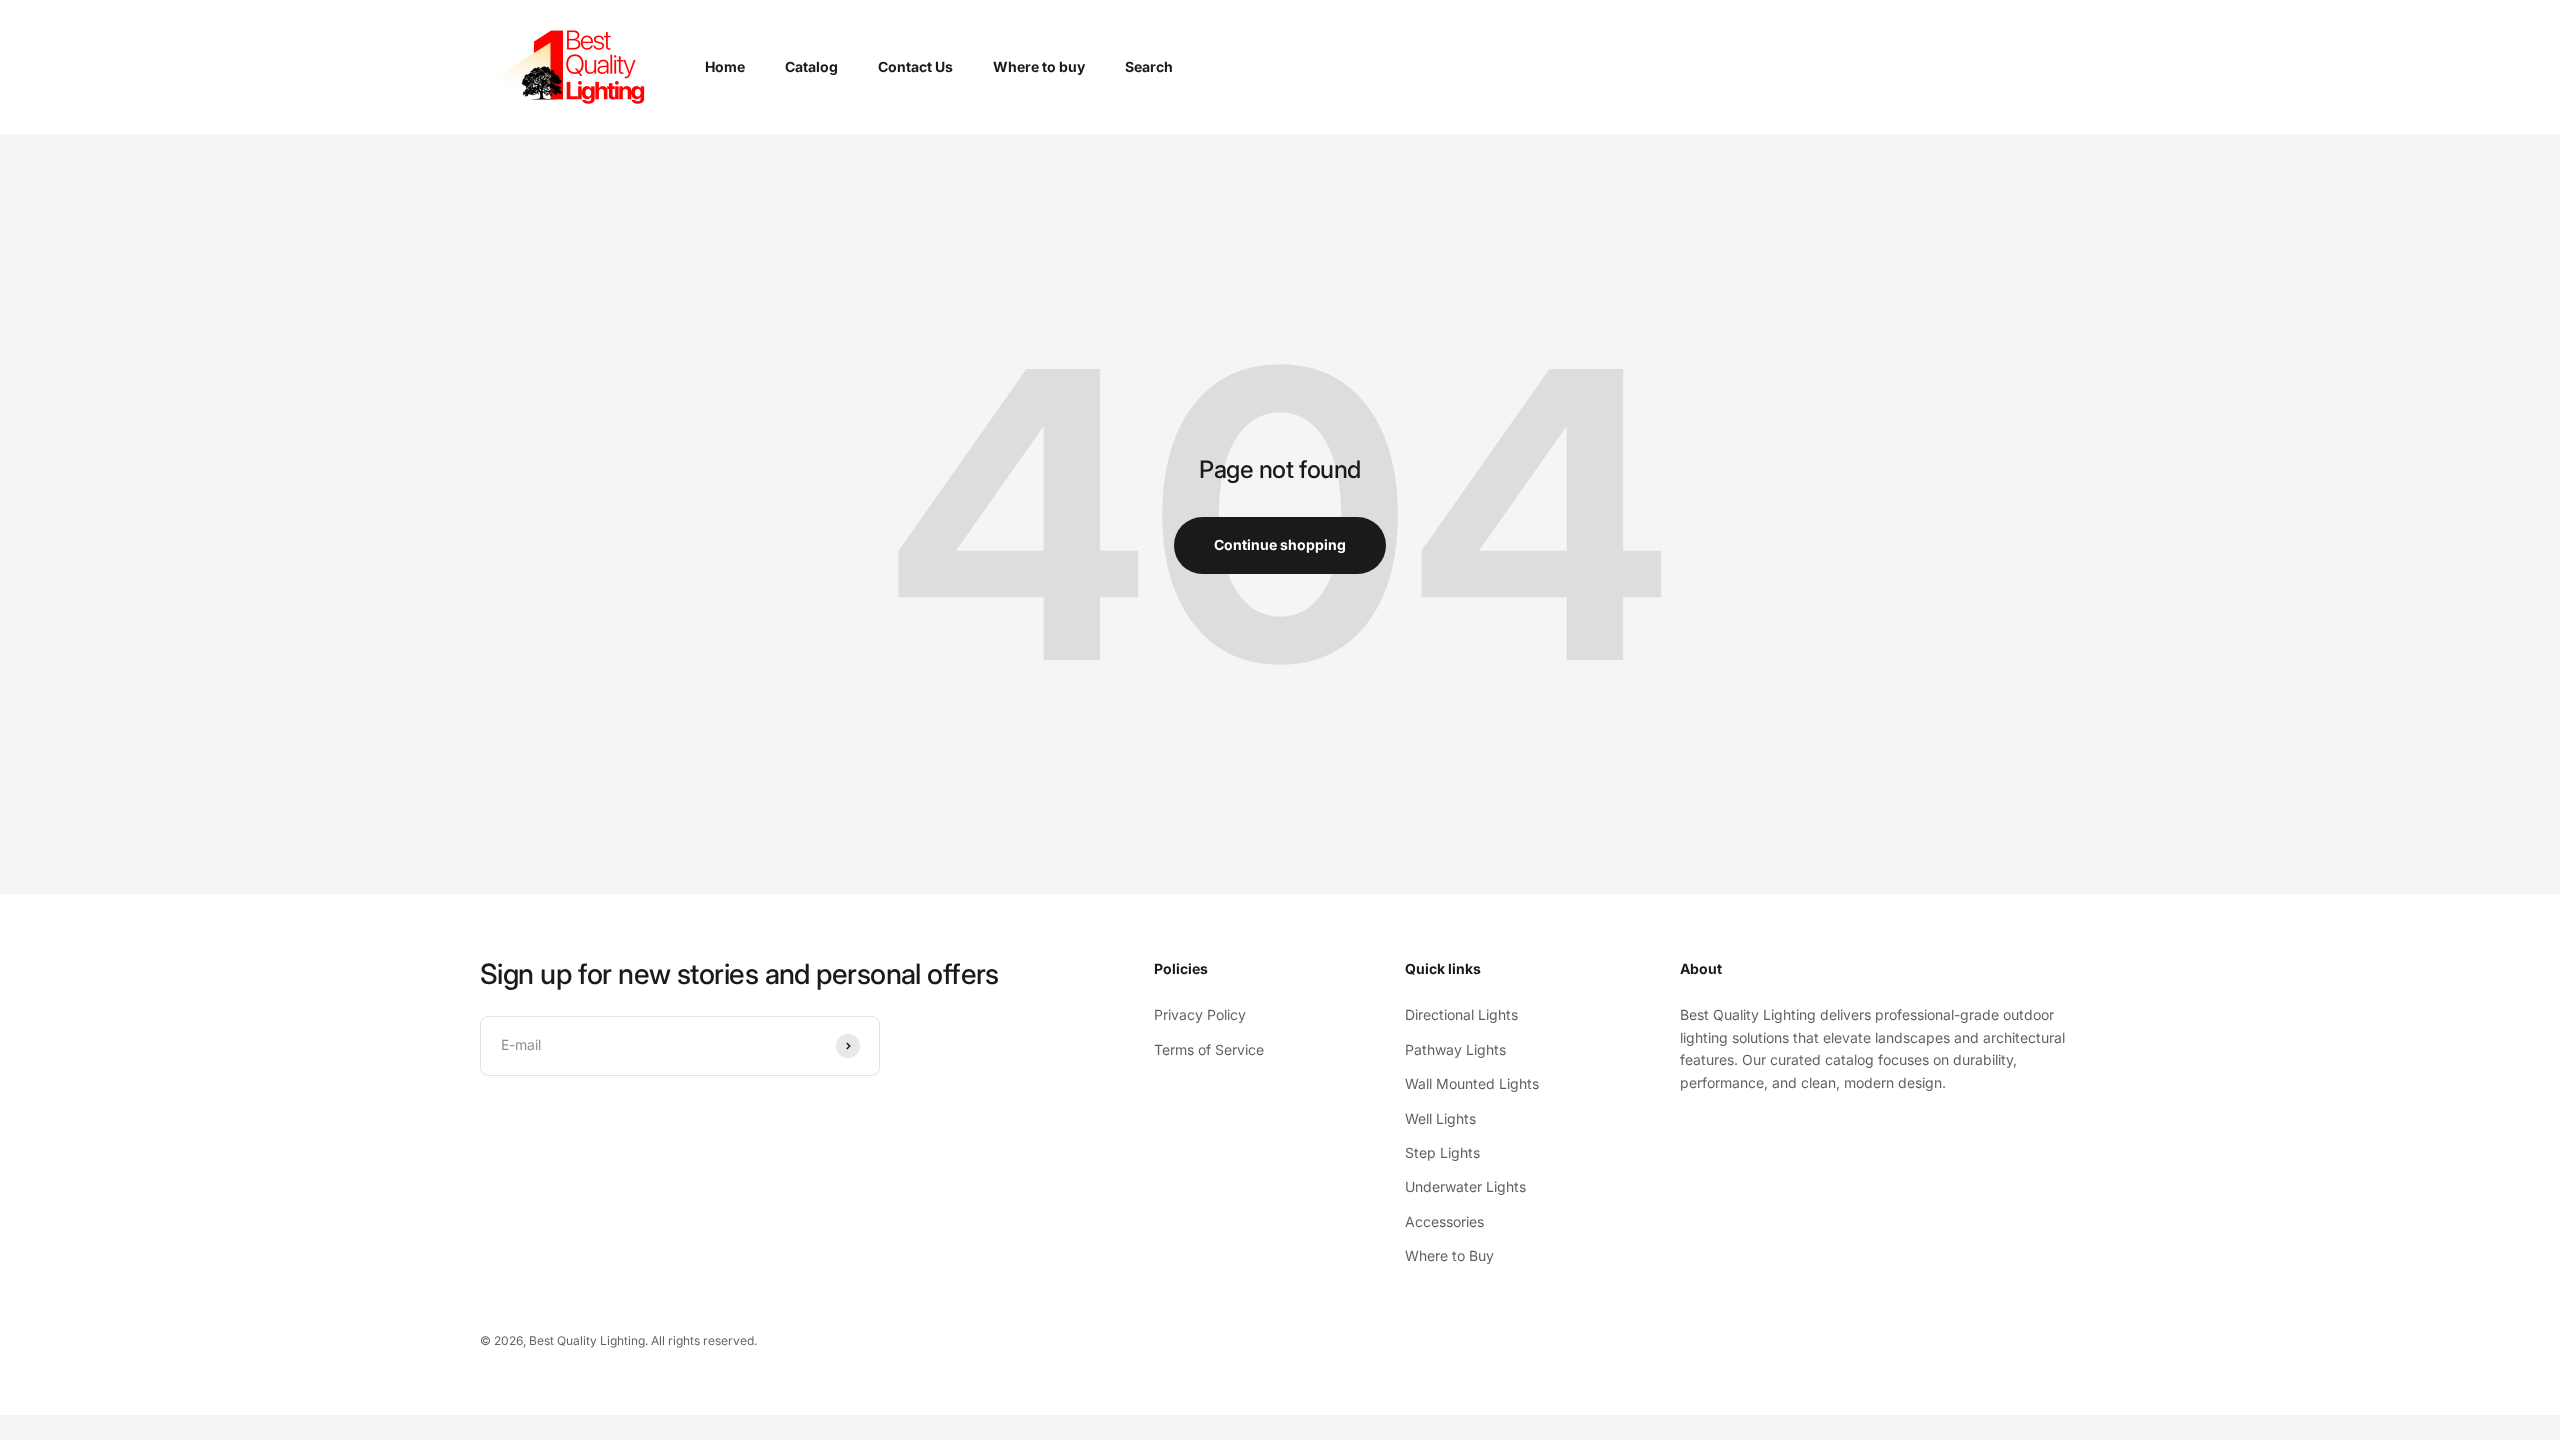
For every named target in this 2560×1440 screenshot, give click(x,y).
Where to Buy (1449, 1255)
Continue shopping (1280, 544)
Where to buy (1039, 66)
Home (725, 66)
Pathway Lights (1455, 1049)
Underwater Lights (1465, 1186)
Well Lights (1440, 1118)
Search (1149, 66)
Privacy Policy (1200, 1014)
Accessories (1444, 1221)
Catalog (811, 66)
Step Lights (1442, 1152)
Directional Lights (1461, 1014)
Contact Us (915, 66)
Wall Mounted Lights (1472, 1083)
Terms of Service (1209, 1049)
